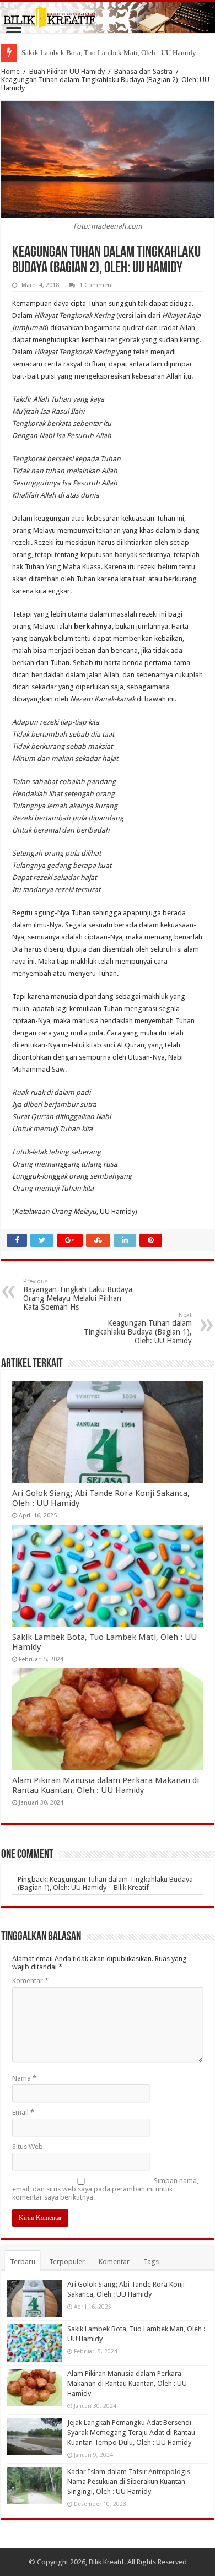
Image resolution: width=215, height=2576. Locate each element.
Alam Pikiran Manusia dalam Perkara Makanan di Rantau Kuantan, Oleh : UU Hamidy (106, 1785)
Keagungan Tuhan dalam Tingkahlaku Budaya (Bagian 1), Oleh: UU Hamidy (138, 1328)
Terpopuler (67, 2262)
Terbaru (23, 2262)
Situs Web (28, 2146)
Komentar (30, 1981)
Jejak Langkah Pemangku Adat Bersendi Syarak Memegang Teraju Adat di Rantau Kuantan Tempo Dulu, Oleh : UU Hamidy (131, 2432)
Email (23, 2112)
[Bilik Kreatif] (108, 17)
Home (10, 71)
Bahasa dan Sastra (143, 71)
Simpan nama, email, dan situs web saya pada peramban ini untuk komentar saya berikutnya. (105, 2189)
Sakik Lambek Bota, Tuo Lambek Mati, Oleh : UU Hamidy (109, 53)
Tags (151, 2262)
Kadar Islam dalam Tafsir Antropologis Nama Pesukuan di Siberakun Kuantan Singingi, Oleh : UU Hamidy (129, 2482)
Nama (24, 2078)
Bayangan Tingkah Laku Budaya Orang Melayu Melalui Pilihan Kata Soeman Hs (78, 1295)
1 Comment (96, 285)
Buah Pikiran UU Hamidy (67, 71)
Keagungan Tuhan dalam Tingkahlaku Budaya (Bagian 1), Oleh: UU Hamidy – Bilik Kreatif (105, 1883)
